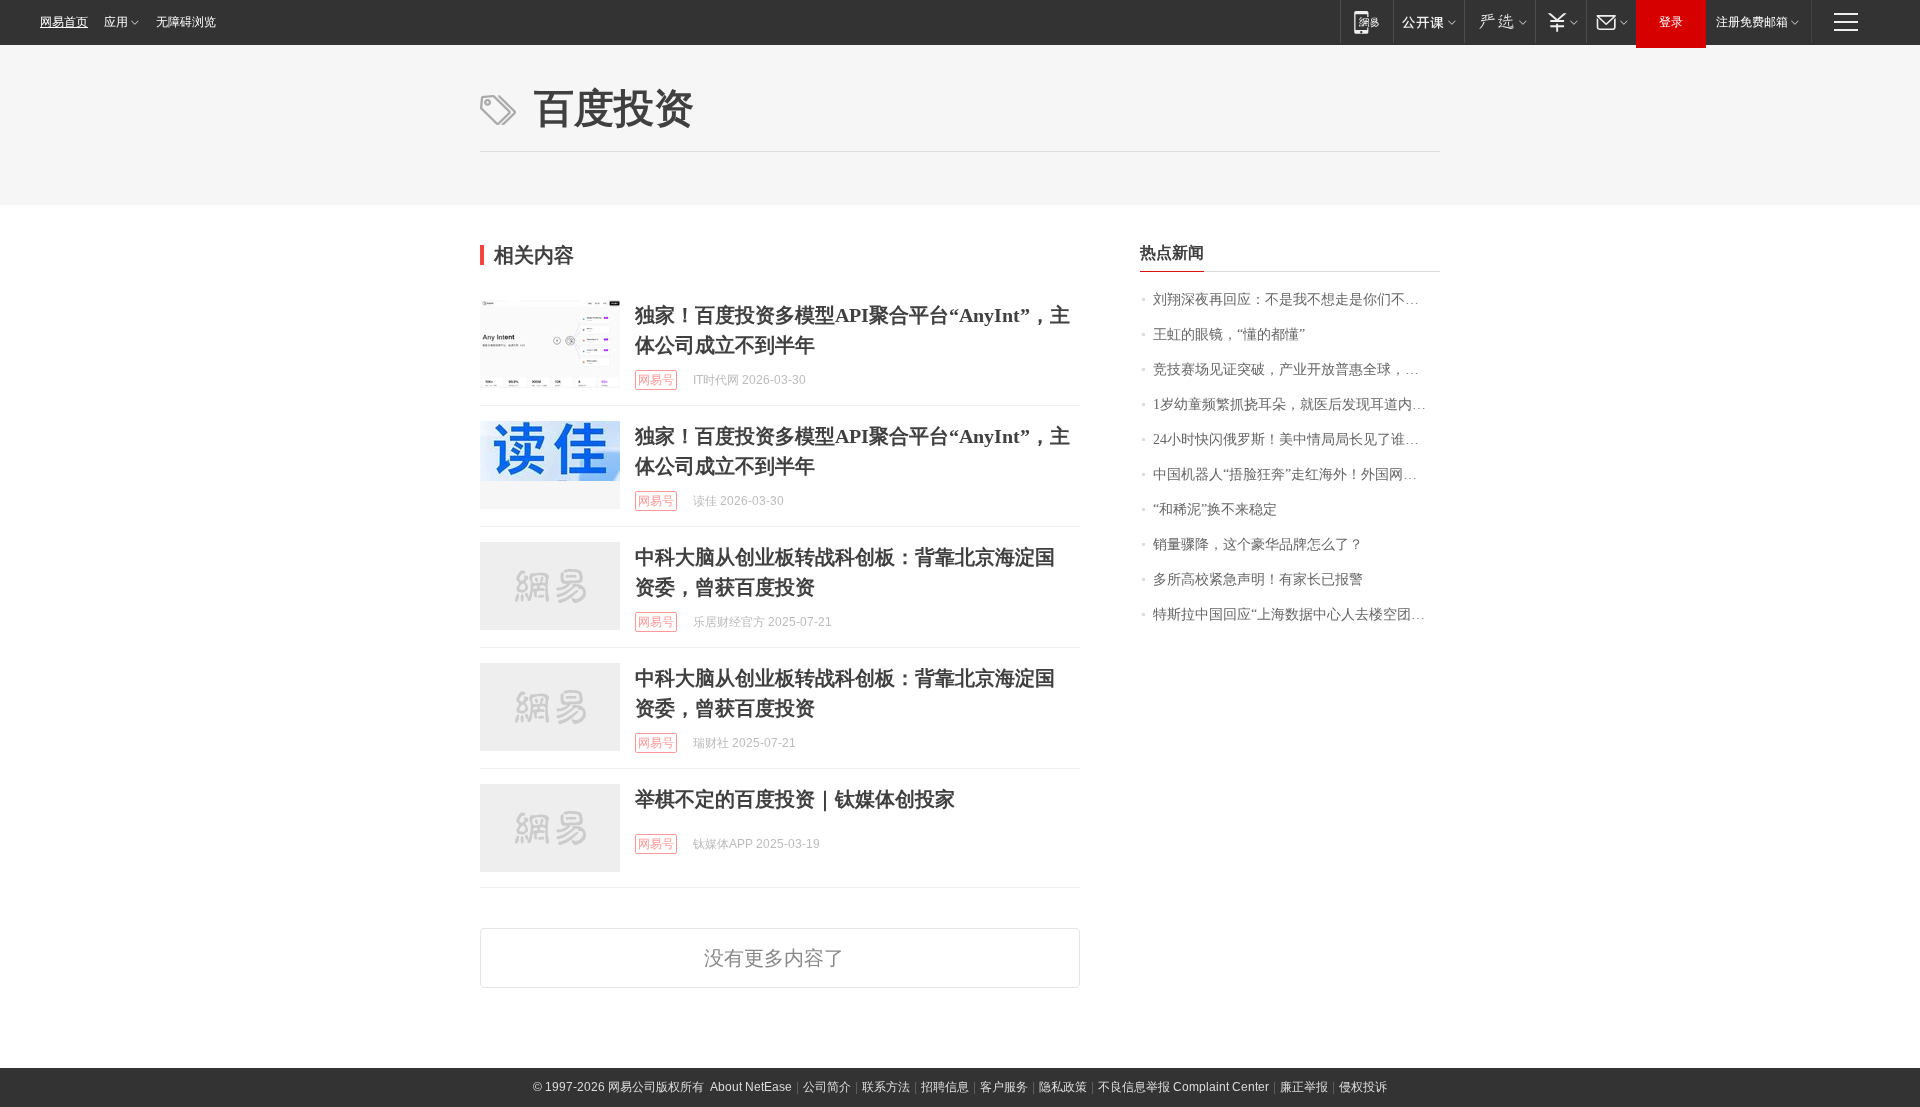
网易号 (656, 380)
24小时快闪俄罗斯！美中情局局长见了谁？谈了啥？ (1296, 439)
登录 (1671, 22)
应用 (116, 22)
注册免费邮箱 (1752, 22)
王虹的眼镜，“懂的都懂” (1229, 334)
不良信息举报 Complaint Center (1183, 1087)
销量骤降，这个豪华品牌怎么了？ (1258, 544)
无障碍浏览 (186, 22)
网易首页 (64, 22)
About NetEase (751, 1087)
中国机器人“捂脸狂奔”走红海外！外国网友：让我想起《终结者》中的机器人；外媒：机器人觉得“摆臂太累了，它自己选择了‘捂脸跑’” (1296, 474)
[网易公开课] (1428, 21)
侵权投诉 (1363, 1087)
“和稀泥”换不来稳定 (1215, 509)
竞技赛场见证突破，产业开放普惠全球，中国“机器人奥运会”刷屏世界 (1296, 369)
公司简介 (827, 1087)
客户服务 (1004, 1087)
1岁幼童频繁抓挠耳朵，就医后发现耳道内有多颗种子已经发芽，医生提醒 (1296, 404)
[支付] (1560, 21)
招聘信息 (945, 1087)
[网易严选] (1499, 21)
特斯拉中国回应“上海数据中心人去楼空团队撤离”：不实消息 (1296, 614)
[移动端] (1366, 21)
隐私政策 (1063, 1087)
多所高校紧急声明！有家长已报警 (1258, 579)
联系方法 (886, 1087)
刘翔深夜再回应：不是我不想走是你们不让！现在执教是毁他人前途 (1296, 299)
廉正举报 (1304, 1087)
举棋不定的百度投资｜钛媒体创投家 (795, 799)
